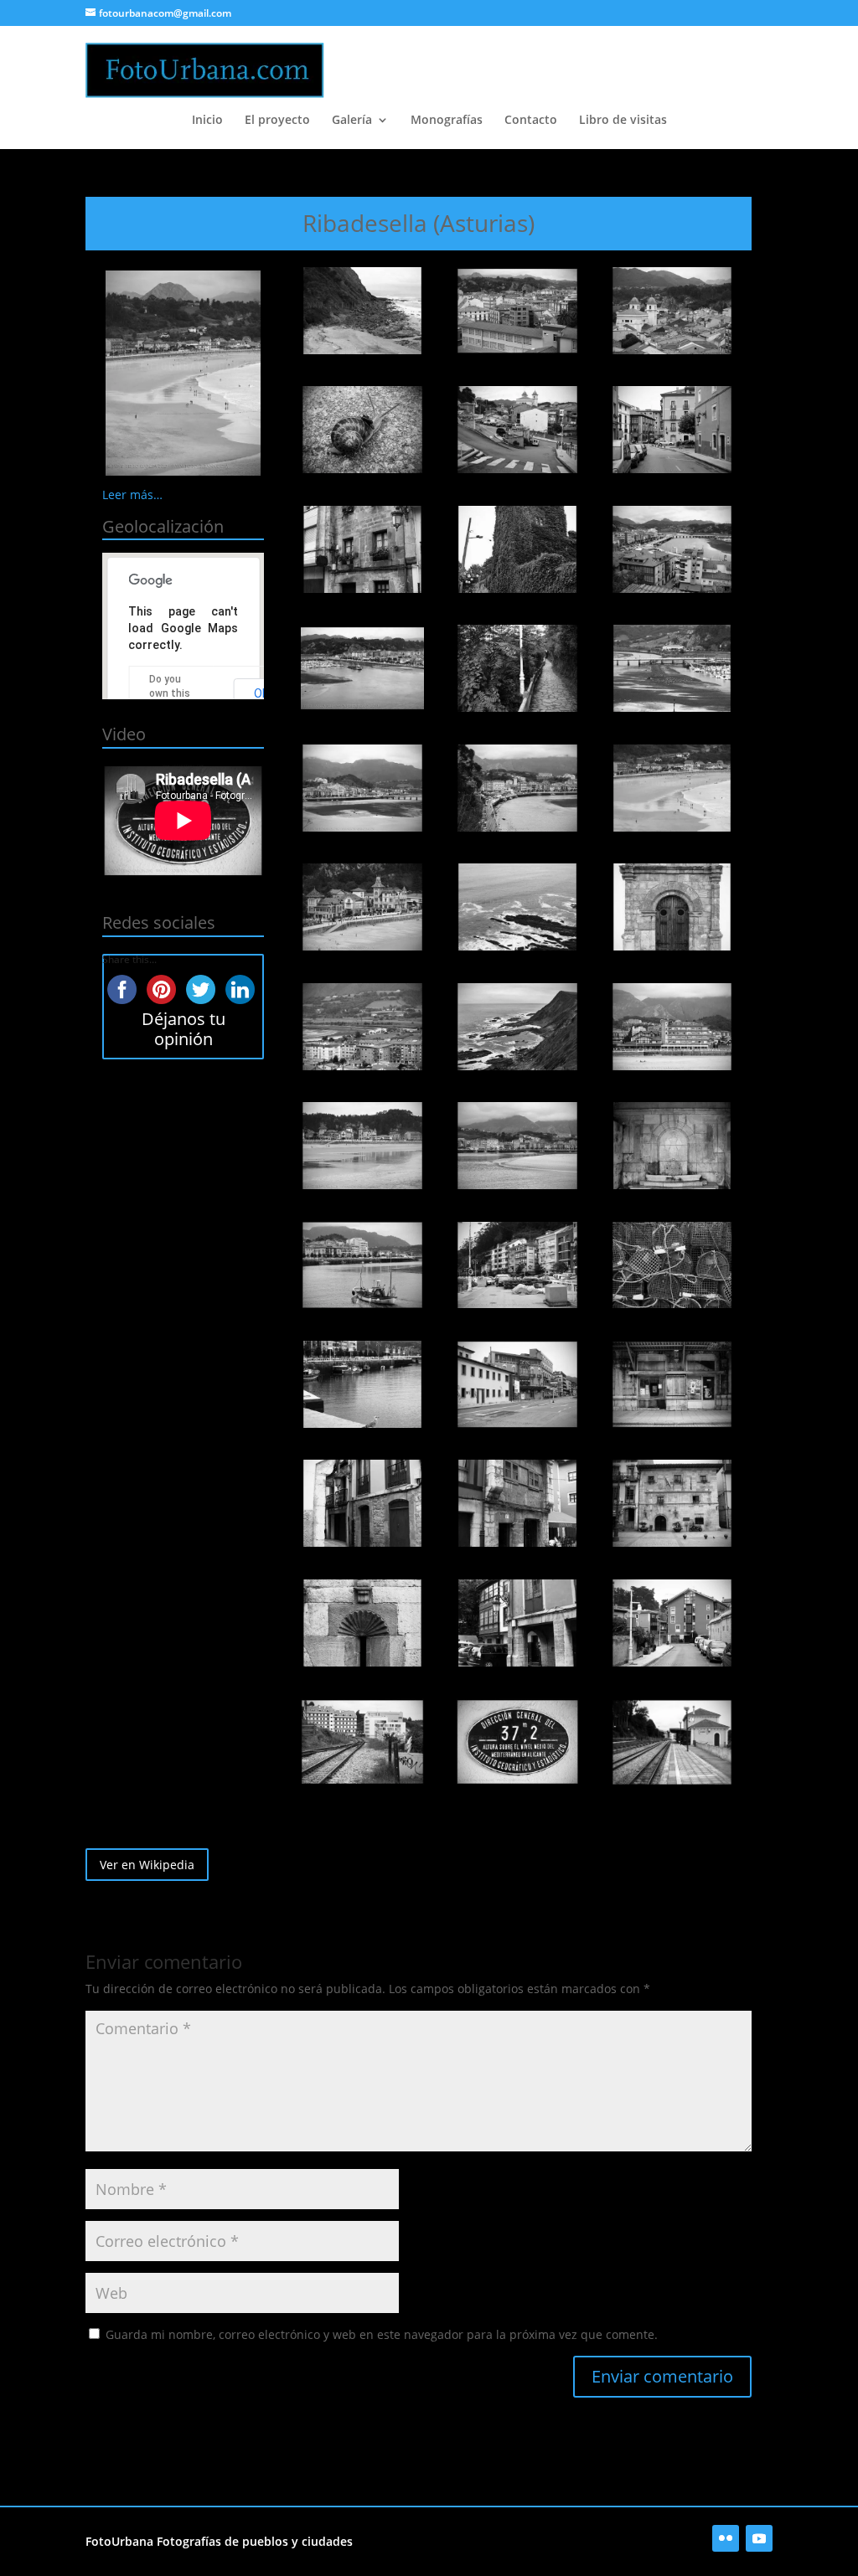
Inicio (207, 121)
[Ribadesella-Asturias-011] (517, 668)
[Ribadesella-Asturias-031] (362, 1503)
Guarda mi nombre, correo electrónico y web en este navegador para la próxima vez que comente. (382, 2334)
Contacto (531, 121)
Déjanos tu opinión (183, 1029)
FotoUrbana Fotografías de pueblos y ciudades (219, 2541)
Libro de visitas (623, 121)
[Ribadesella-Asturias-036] (672, 1623)
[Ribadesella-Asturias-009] (672, 549)
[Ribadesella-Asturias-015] (672, 788)
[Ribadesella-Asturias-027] (672, 1265)
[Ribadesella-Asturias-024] (672, 1146)
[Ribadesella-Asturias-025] (362, 1265)
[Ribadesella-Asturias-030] (672, 1384)
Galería (352, 121)
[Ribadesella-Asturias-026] (517, 1265)
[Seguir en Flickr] (726, 2538)
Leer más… (132, 495)
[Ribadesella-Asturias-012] (672, 668)
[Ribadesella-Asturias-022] (362, 1146)
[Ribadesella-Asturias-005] (517, 430)
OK (261, 693)
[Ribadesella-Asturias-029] (517, 1384)
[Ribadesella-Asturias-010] (362, 668)
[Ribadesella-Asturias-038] (517, 1742)
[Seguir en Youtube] (759, 2538)
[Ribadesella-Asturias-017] (517, 907)
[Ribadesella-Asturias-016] (362, 907)
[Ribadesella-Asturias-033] (672, 1503)
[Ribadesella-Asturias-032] (517, 1503)
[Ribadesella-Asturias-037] (362, 1742)
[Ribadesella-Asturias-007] (362, 549)
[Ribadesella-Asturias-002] (517, 311)
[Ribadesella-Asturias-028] (362, 1384)
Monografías (447, 121)
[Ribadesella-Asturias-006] (672, 430)
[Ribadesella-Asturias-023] (517, 1146)
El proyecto (277, 121)
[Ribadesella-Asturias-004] (362, 430)
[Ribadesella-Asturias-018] (672, 907)
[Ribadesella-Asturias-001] (362, 311)
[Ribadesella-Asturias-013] (362, 788)
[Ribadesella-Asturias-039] (672, 1742)
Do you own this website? (171, 693)
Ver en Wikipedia (147, 1865)
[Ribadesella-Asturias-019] (362, 1027)
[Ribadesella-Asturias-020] (517, 1027)
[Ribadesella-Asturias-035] (517, 1623)
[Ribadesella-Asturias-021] (672, 1027)
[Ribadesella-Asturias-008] (517, 549)
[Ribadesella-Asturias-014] (517, 788)
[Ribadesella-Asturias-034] (362, 1623)
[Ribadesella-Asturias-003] (672, 311)
